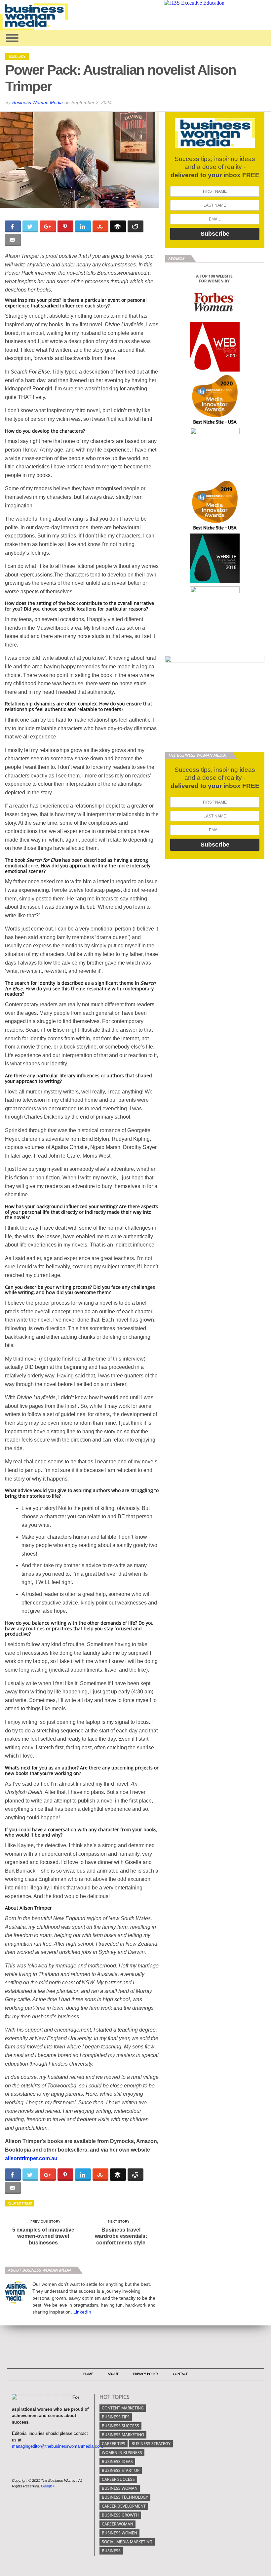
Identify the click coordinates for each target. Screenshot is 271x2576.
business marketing (123, 2435)
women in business (122, 2453)
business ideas (117, 2461)
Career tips (114, 2444)
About (113, 2374)
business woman (120, 2488)
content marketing (123, 2408)
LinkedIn (82, 2312)
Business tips (116, 2417)
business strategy (151, 2444)
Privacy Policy (146, 2374)
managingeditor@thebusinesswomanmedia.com (58, 2446)
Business (111, 2551)
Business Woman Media (38, 102)
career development (124, 2506)
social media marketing (127, 2542)
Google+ (48, 2486)
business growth (120, 2515)
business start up (121, 2470)
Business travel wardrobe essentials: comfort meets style (121, 2236)
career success (118, 2479)
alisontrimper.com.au (31, 2158)
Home (88, 2374)
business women (119, 2533)
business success (120, 2426)
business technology (125, 2497)
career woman (117, 2524)
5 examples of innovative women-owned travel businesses (43, 2236)
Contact (180, 2374)
